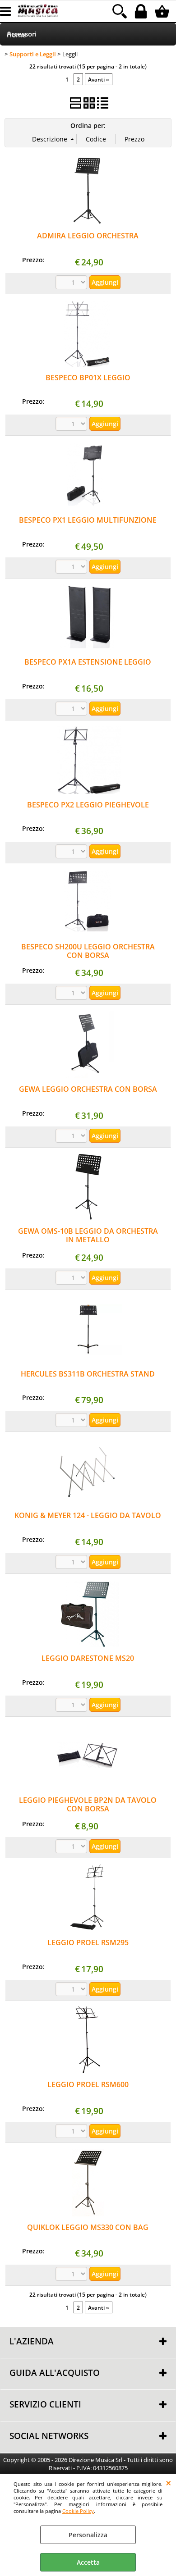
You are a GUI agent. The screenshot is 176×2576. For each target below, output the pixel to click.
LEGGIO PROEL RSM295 (88, 1942)
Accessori (22, 34)
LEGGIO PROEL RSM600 (88, 2084)
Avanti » (99, 79)
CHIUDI (169, 2483)
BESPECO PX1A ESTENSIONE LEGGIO (88, 662)
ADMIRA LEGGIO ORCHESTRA (88, 236)
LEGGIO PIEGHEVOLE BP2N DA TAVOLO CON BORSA (88, 1804)
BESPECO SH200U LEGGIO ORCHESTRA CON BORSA (88, 951)
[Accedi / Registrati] (142, 11)
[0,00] (163, 11)
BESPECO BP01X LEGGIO (88, 378)
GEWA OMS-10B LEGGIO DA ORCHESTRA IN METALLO (88, 1235)
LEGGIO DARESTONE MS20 (88, 1658)
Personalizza (88, 2535)
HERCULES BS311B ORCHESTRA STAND (88, 1374)
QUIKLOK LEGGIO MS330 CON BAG (88, 2227)
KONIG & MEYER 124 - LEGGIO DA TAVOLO (88, 1515)
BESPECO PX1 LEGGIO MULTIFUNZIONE (88, 520)
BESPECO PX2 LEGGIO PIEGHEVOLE (88, 805)
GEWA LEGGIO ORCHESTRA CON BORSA (88, 1089)
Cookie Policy (78, 2511)
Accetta (88, 2562)
